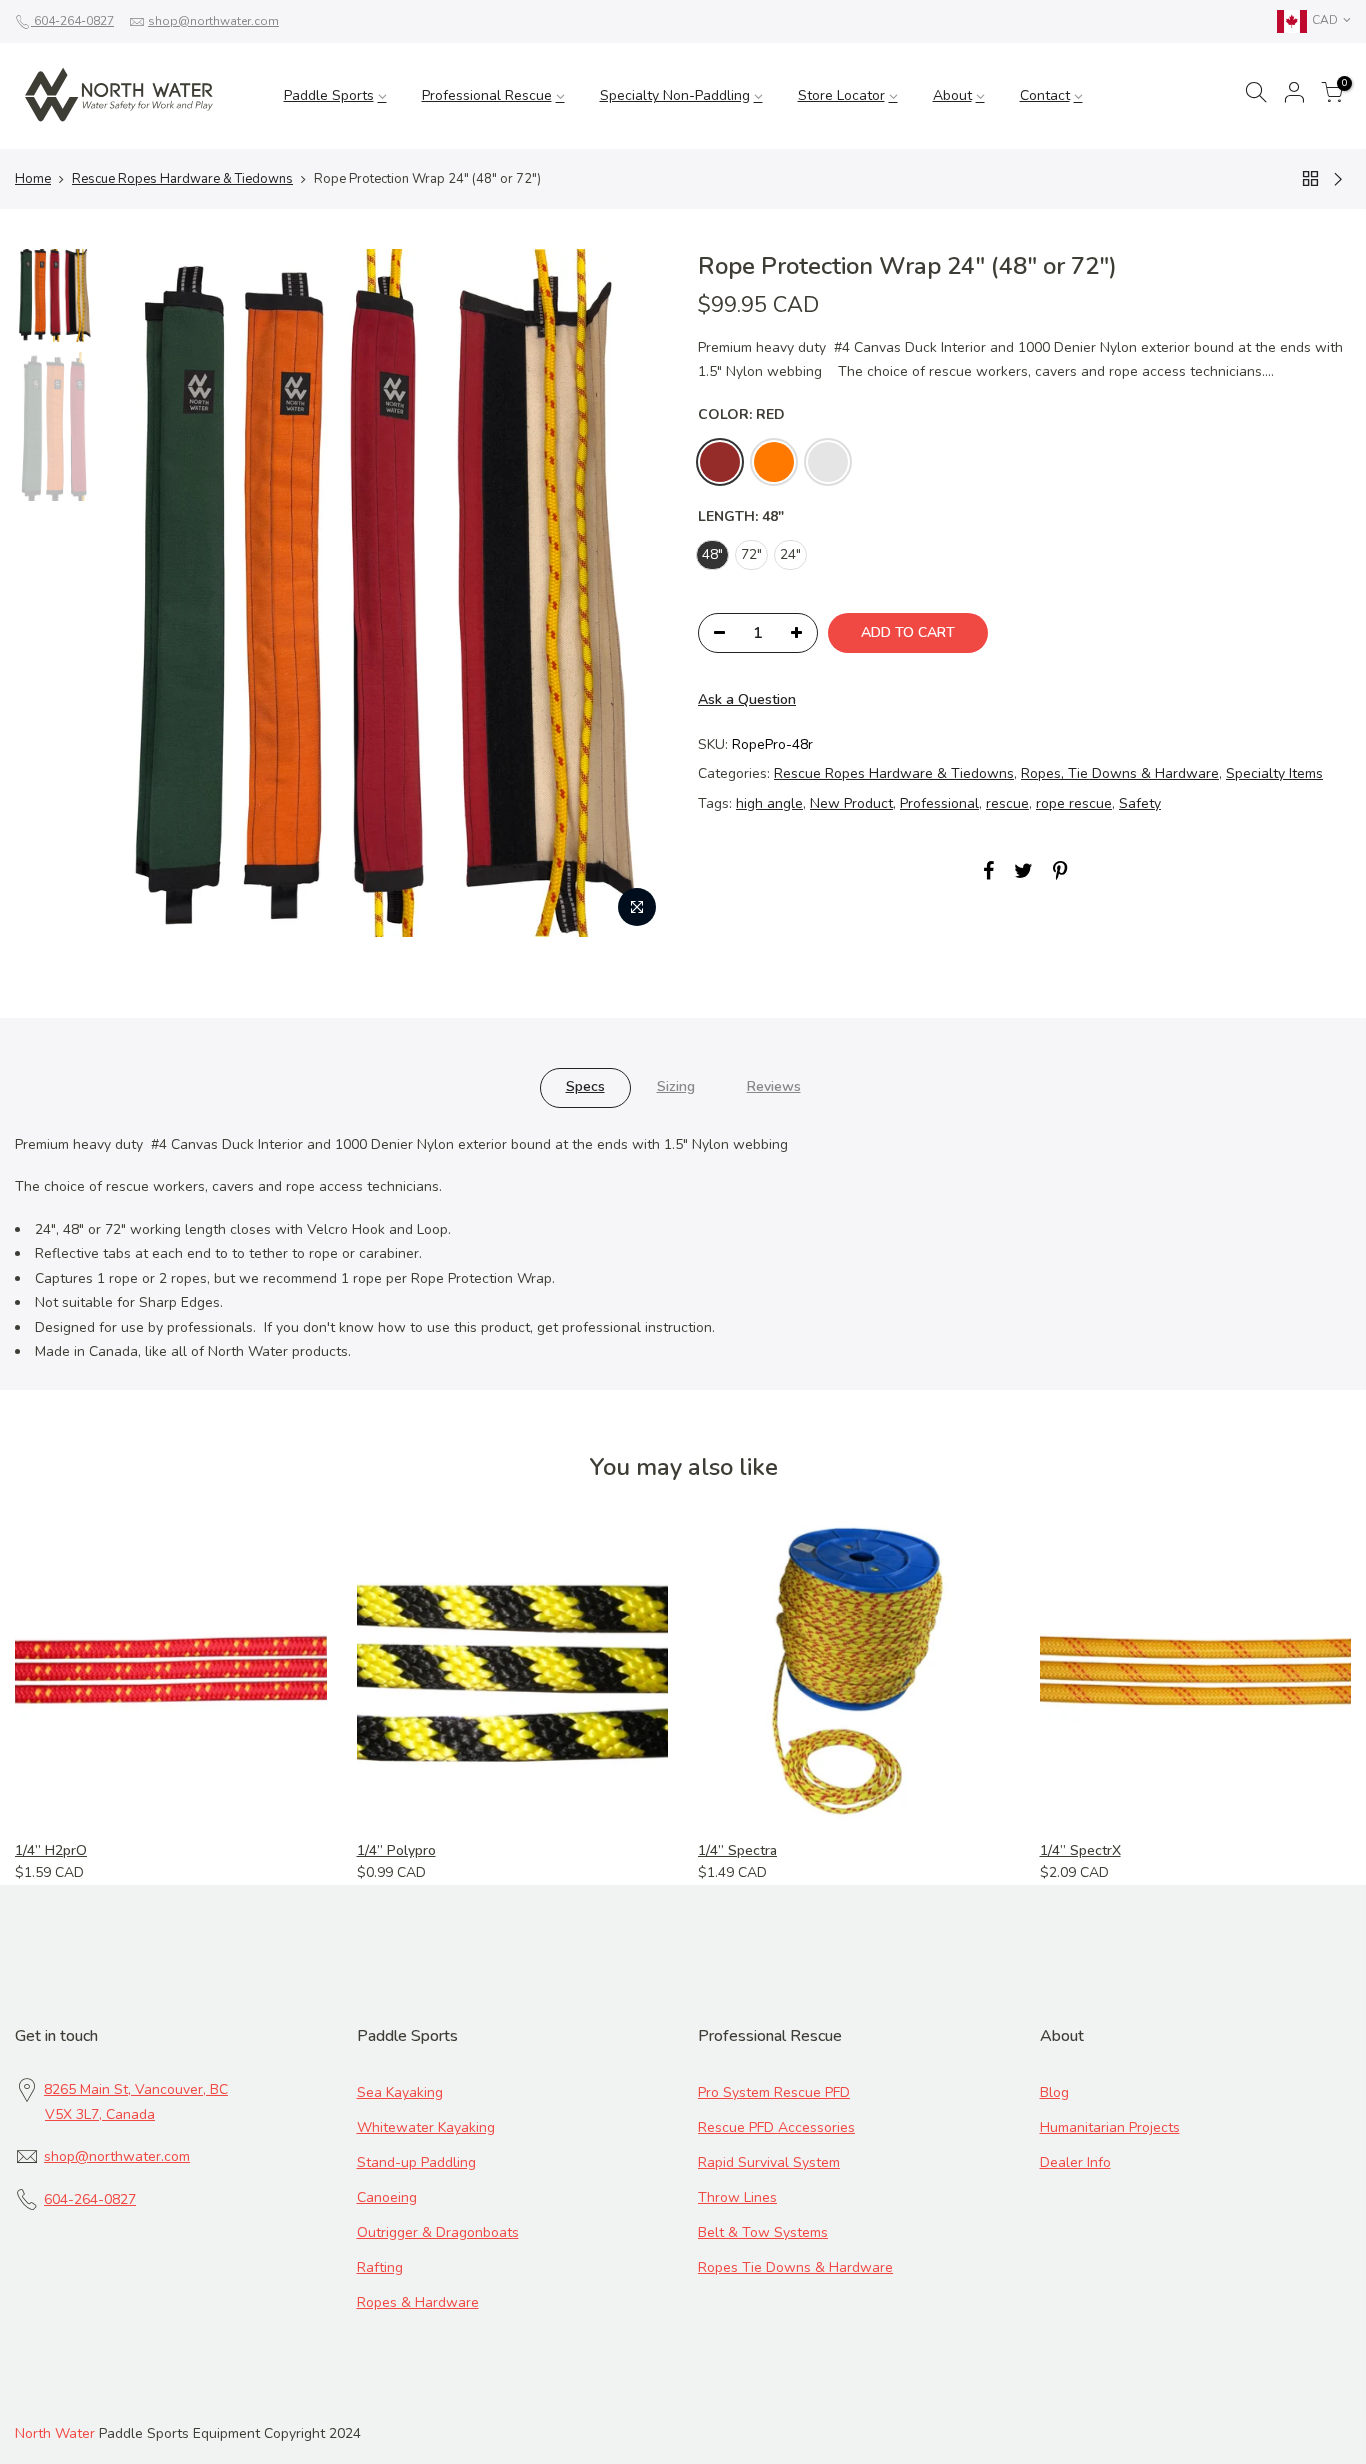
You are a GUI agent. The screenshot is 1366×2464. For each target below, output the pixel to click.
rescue (1007, 803)
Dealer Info (1075, 2162)
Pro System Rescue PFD (774, 2092)
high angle (769, 803)
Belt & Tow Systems (763, 2232)
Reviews (774, 1086)
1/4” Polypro (396, 1850)
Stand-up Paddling (416, 2162)
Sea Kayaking (400, 2092)
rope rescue (1074, 803)
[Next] (633, 593)
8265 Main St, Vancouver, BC (136, 2089)
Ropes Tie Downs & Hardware (795, 2267)
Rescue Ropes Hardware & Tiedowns (182, 179)
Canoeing (387, 2197)
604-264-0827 (72, 21)
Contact (1045, 95)
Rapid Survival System (769, 2162)
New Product (851, 803)
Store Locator (841, 95)
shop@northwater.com (213, 21)
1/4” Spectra (737, 1850)
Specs (585, 1086)
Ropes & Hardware (418, 2302)
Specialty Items (1274, 773)
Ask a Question (747, 699)
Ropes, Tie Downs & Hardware (1120, 773)
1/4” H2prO (51, 1850)
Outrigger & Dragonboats (438, 2232)
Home (33, 179)
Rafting (380, 2267)
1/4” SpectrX (1080, 1850)
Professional (939, 803)
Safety (1140, 803)
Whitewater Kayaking (426, 2127)
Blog (1054, 2092)
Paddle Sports (329, 95)
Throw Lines (737, 2197)
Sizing (676, 1086)
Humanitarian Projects (1110, 2127)
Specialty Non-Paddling (675, 95)
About (952, 95)
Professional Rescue (487, 95)
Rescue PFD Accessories (776, 2127)
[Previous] (140, 593)
